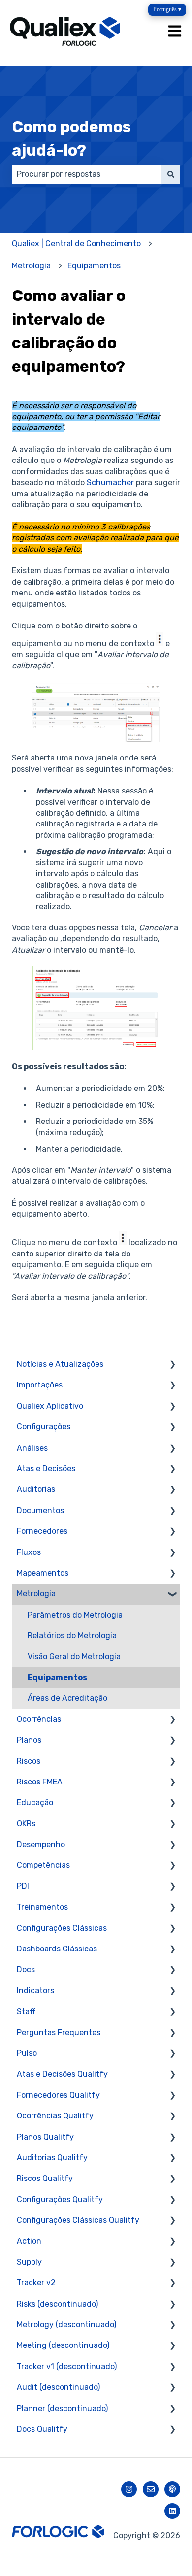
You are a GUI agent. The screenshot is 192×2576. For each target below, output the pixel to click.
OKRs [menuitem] (26, 1824)
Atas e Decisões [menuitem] (46, 1469)
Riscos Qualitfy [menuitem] (45, 2178)
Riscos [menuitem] (29, 1761)
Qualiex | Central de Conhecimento (76, 244)
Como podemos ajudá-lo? (71, 138)
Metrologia (31, 266)
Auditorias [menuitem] (36, 1489)
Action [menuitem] (29, 2241)
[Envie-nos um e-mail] (151, 2489)
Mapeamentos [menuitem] (43, 1573)
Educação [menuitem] (35, 1802)
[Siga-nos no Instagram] (129, 2489)
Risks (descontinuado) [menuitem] (57, 2304)
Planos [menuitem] (29, 1740)
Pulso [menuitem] (27, 2053)
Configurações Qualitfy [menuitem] (60, 2199)
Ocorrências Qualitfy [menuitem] (55, 2116)
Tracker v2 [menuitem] (36, 2283)
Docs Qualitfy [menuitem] (42, 2429)
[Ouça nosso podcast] (172, 2489)
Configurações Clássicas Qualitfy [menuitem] (78, 2220)
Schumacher (110, 482)
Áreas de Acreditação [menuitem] (67, 1698)
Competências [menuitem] (43, 1865)
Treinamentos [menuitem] (42, 1907)
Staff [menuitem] (26, 2011)
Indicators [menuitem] (35, 1991)
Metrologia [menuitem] (36, 1594)
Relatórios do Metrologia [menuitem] (72, 1635)
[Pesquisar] (171, 174)
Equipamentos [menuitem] (57, 1677)
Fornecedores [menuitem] (42, 1531)
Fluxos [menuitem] (29, 1552)
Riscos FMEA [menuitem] (40, 1782)
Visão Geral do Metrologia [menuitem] (74, 1657)
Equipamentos (94, 266)
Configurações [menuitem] (44, 1427)
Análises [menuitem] (32, 1448)
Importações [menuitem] (40, 1385)
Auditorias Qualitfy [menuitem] (52, 2158)
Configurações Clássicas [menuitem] (62, 1928)
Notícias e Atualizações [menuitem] (60, 1364)
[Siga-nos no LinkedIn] (172, 2511)
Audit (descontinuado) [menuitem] (58, 2387)
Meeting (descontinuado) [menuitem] (63, 2345)
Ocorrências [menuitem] (39, 1719)
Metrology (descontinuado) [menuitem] (66, 2325)
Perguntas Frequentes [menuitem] (59, 2032)
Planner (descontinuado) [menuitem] (62, 2408)
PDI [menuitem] (23, 1886)
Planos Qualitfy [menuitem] (45, 2137)
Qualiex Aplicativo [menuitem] (50, 1406)
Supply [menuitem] (29, 2262)
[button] (172, 1365)
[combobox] (87, 174)
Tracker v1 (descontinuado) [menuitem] (67, 2366)
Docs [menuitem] (26, 1969)
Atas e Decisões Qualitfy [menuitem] (62, 2074)
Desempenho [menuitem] (41, 1844)
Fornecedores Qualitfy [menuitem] (58, 2095)
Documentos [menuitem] (40, 1510)
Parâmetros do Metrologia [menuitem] (75, 1615)
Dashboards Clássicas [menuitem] (57, 1949)
